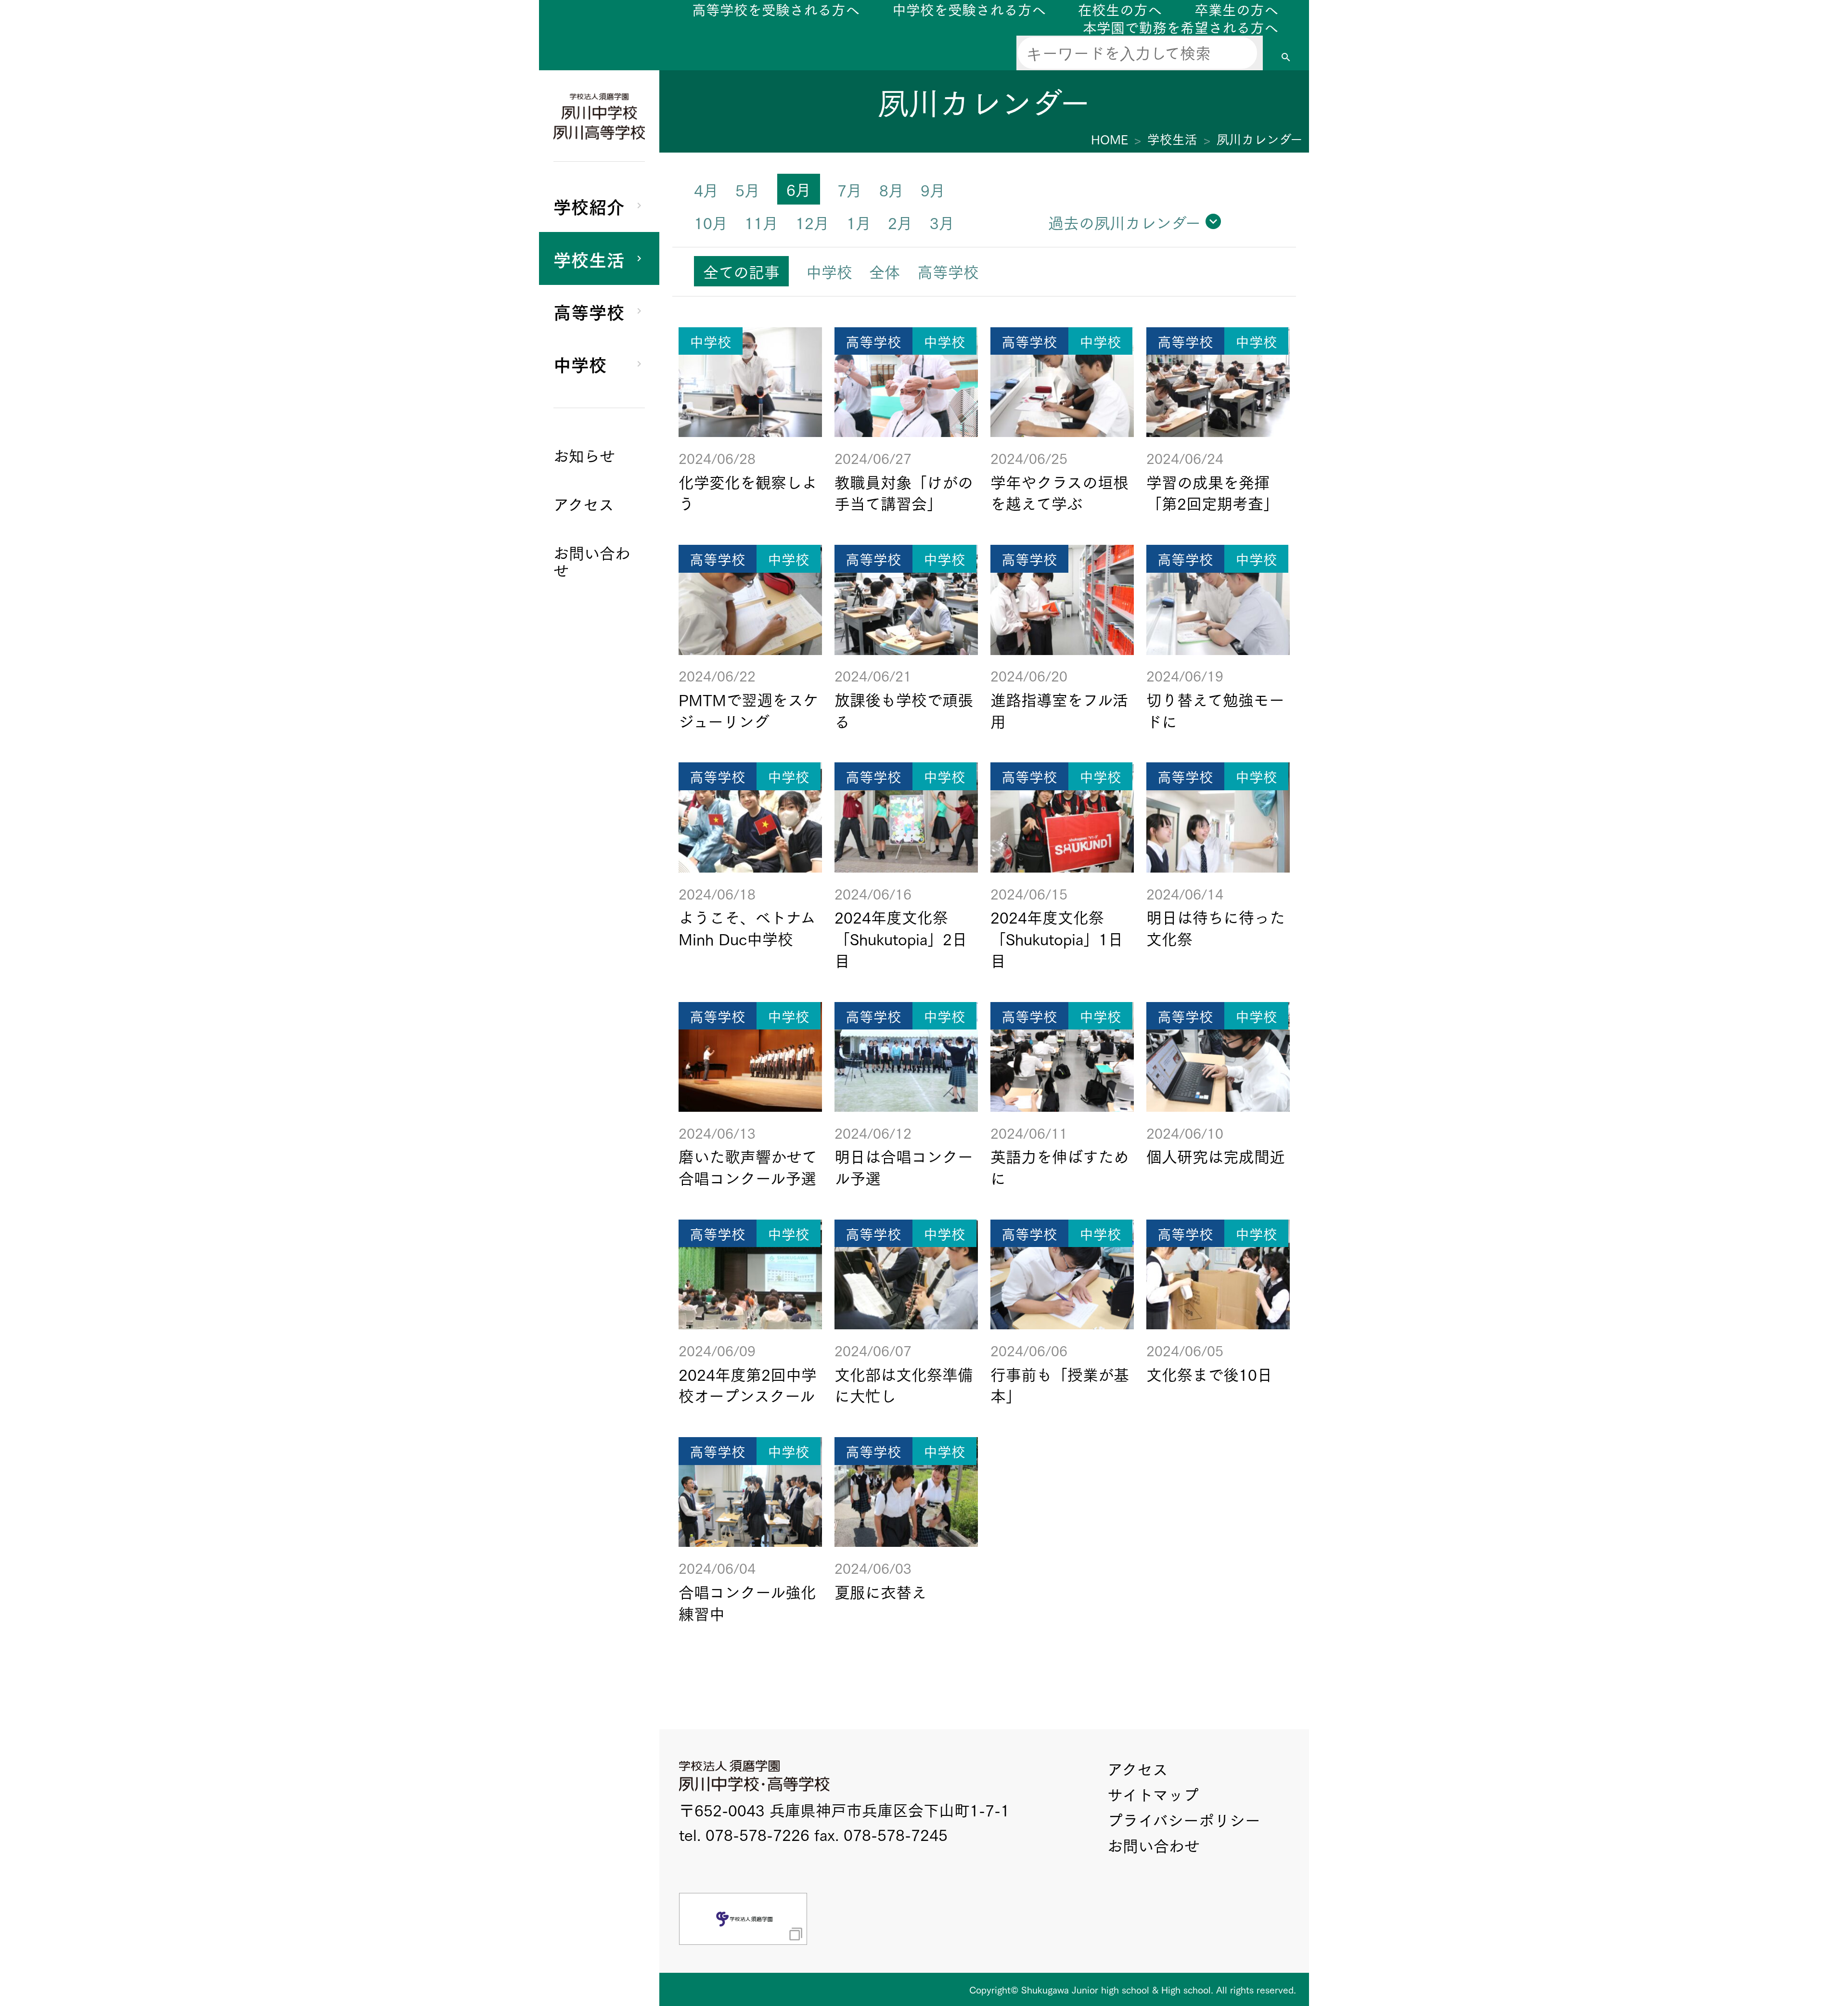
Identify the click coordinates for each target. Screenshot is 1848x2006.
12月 (812, 222)
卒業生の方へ (1236, 9)
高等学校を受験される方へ (776, 9)
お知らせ (584, 455)
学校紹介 (589, 206)
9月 (933, 189)
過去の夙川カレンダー (1124, 222)
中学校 (580, 363)
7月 (850, 189)
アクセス (1138, 1768)
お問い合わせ (1154, 1845)
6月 (799, 189)
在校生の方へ (1120, 9)
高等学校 (589, 311)
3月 (942, 222)
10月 (711, 222)
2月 (900, 222)
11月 (761, 222)
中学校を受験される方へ (969, 9)
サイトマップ (1153, 1794)
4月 (706, 189)
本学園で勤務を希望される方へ (1181, 27)
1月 (859, 222)
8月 (892, 189)
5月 (748, 189)
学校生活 (589, 258)
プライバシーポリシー (1184, 1820)
